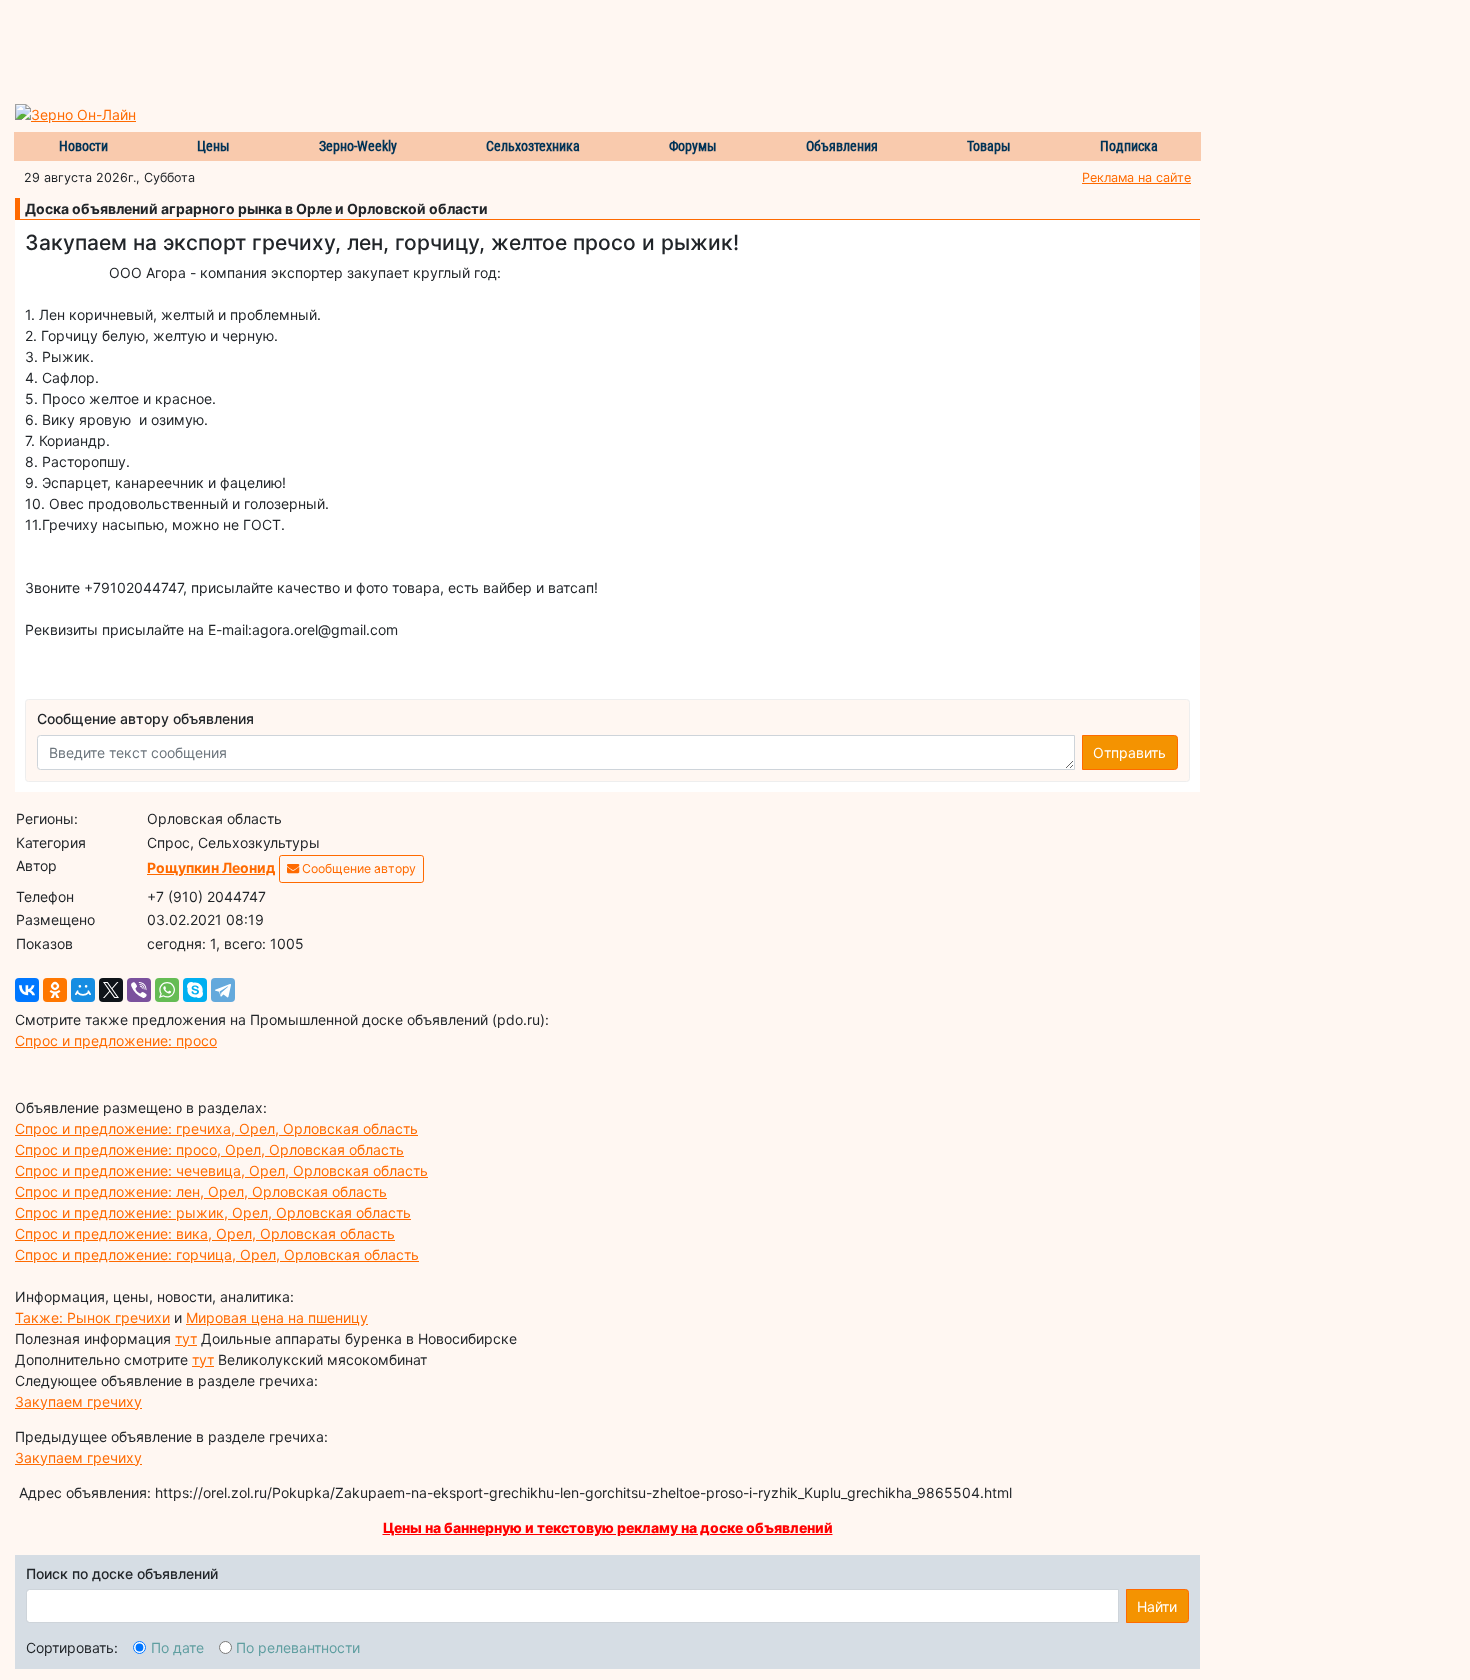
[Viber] (139, 990)
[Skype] (195, 990)
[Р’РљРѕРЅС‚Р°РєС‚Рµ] (27, 990)
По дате (177, 1647)
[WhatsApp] (167, 990)
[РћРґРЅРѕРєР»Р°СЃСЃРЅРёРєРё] (55, 990)
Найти (1157, 1606)
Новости (83, 146)
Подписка (1129, 146)
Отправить (1129, 752)
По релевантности (298, 1647)
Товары (989, 146)
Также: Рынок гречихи (92, 1317)
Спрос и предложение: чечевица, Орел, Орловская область (221, 1170)
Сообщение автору (357, 868)
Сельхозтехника (533, 146)
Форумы (693, 146)
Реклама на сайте (1136, 177)
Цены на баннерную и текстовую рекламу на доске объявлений (608, 1527)
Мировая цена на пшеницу (277, 1317)
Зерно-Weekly (358, 146)
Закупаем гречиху (78, 1401)
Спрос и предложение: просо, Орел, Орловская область (209, 1149)
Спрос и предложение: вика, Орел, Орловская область (205, 1233)
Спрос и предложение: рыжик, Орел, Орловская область (213, 1212)
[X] (111, 990)
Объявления (842, 146)
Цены (213, 146)
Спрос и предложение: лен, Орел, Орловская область (201, 1191)
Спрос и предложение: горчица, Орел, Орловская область (217, 1254)
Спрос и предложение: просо (116, 1040)
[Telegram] (223, 990)
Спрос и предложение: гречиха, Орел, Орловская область (216, 1128)
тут (186, 1338)
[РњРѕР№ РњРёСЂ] (83, 990)
